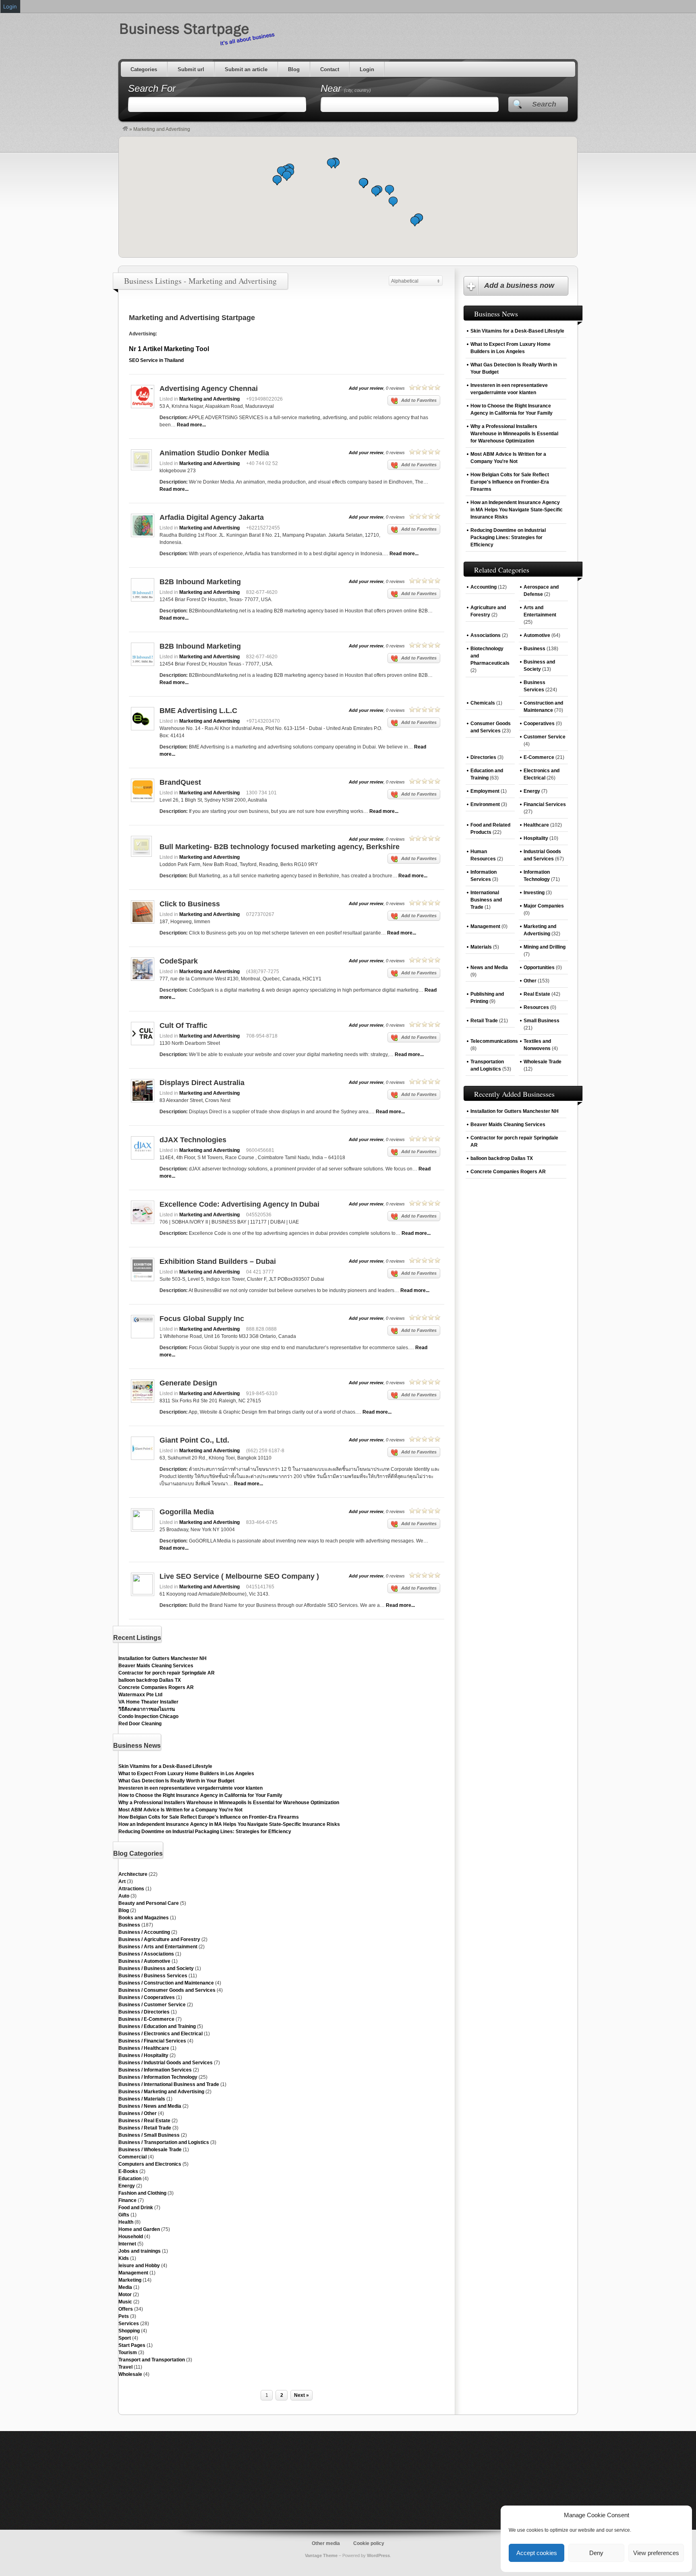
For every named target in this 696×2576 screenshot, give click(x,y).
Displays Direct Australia (202, 1083)
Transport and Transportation (152, 2360)
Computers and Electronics (150, 2164)
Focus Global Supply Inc (202, 1319)
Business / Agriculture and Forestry (159, 1939)
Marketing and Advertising (209, 399)
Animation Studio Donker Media (214, 453)
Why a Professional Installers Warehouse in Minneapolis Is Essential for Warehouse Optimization (229, 1803)
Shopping (129, 2331)
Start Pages (132, 2345)
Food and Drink (136, 2208)
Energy (127, 2186)
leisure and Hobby (139, 2266)
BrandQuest (180, 782)
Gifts (124, 2215)
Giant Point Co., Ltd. (194, 1440)
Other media (326, 2543)
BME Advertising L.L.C (198, 711)
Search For (152, 88)
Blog (294, 69)
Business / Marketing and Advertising (161, 2092)
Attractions (131, 1889)
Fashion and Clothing (142, 2193)
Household (131, 2237)
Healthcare (536, 825)
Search (544, 104)
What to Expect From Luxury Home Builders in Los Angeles (186, 1774)
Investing (534, 893)
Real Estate (537, 994)
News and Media (489, 968)
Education (130, 2179)
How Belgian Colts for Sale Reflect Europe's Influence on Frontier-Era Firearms (209, 1817)
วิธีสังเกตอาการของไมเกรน (147, 1709)
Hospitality (536, 838)
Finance (127, 2200)
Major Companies (544, 906)
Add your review (366, 388)
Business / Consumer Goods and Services (167, 1990)
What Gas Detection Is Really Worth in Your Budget (176, 1781)
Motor (125, 2295)
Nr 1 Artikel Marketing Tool (169, 349)
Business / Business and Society (156, 1968)
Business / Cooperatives (147, 1997)
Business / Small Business (149, 2135)
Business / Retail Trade (145, 2128)
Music (125, 2302)
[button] (393, 202)
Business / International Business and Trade (169, 2084)
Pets (124, 2316)
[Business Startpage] (125, 129)
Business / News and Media (150, 2106)
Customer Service (545, 737)
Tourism (128, 2353)
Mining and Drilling (545, 947)
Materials (481, 947)
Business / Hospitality (143, 2055)
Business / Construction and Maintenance (166, 1983)
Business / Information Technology (158, 2077)
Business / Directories (144, 2012)
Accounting (484, 587)
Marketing (130, 2280)
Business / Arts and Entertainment (158, 1947)
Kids (124, 2258)
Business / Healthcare (144, 2048)
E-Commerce (539, 757)
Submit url (191, 69)
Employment (485, 791)
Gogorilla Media (187, 1512)
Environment (485, 804)
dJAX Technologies (193, 1140)
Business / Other (138, 2113)
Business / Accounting (144, 1932)
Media (125, 2287)
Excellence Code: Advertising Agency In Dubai (239, 1204)
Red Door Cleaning (140, 1724)
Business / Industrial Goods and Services (166, 2063)
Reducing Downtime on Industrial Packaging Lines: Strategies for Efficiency (205, 1832)
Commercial (133, 2157)
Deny (596, 2553)
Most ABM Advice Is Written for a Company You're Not (180, 1810)
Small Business (542, 1021)
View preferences (656, 2553)
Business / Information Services (155, 2070)
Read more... (191, 425)
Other (530, 981)
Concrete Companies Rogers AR (156, 1687)
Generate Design (188, 1383)
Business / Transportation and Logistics (164, 2142)
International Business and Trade (486, 900)
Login (367, 69)
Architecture (133, 1874)
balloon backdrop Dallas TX (150, 1680)
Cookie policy (369, 2543)
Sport (125, 2338)
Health (126, 2222)
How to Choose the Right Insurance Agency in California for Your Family (200, 1795)
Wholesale (130, 2374)
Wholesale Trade (543, 1062)
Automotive (537, 635)
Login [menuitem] (10, 6)
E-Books (128, 2171)
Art (122, 1881)
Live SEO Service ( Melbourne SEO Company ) (239, 1576)
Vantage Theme (321, 2555)
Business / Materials (142, 2099)
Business (129, 1925)
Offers (126, 2309)
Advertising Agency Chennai (209, 389)
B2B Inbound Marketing (200, 582)
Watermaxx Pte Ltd (140, 1695)
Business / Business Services (153, 1976)
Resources (536, 1007)
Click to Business (190, 904)
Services (129, 2324)
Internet (127, 2244)
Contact (330, 69)
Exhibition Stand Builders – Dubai (218, 1261)
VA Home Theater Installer (148, 1702)
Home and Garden (139, 2229)
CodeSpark (179, 961)
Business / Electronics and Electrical (161, 2034)
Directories (483, 757)
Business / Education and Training (157, 2026)
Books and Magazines (144, 1918)
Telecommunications (494, 1041)
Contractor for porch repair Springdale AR (167, 1673)
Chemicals (483, 703)
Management (133, 2273)
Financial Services (545, 804)
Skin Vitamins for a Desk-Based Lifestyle (165, 1766)
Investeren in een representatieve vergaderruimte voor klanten (191, 1788)
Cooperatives (539, 724)
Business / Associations (146, 1954)
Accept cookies (537, 2553)
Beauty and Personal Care (149, 1903)
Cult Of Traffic (183, 1025)
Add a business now (519, 285)
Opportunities (539, 968)
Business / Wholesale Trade (150, 2150)
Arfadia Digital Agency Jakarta (212, 517)
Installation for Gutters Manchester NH (163, 1658)
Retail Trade (484, 1021)
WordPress (378, 2555)
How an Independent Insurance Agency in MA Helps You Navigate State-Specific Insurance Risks (229, 1824)
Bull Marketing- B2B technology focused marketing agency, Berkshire (280, 847)
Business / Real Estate (144, 2121)
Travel (125, 2367)
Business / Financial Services (152, 2041)
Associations (486, 635)
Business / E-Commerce (146, 2019)
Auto (124, 1896)
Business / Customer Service (152, 2005)
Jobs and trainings (140, 2251)
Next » (301, 2395)
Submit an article (246, 69)
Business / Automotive (144, 1961)
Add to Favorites (419, 400)
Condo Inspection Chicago (148, 1716)
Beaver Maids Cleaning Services (156, 1666)
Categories (144, 69)
